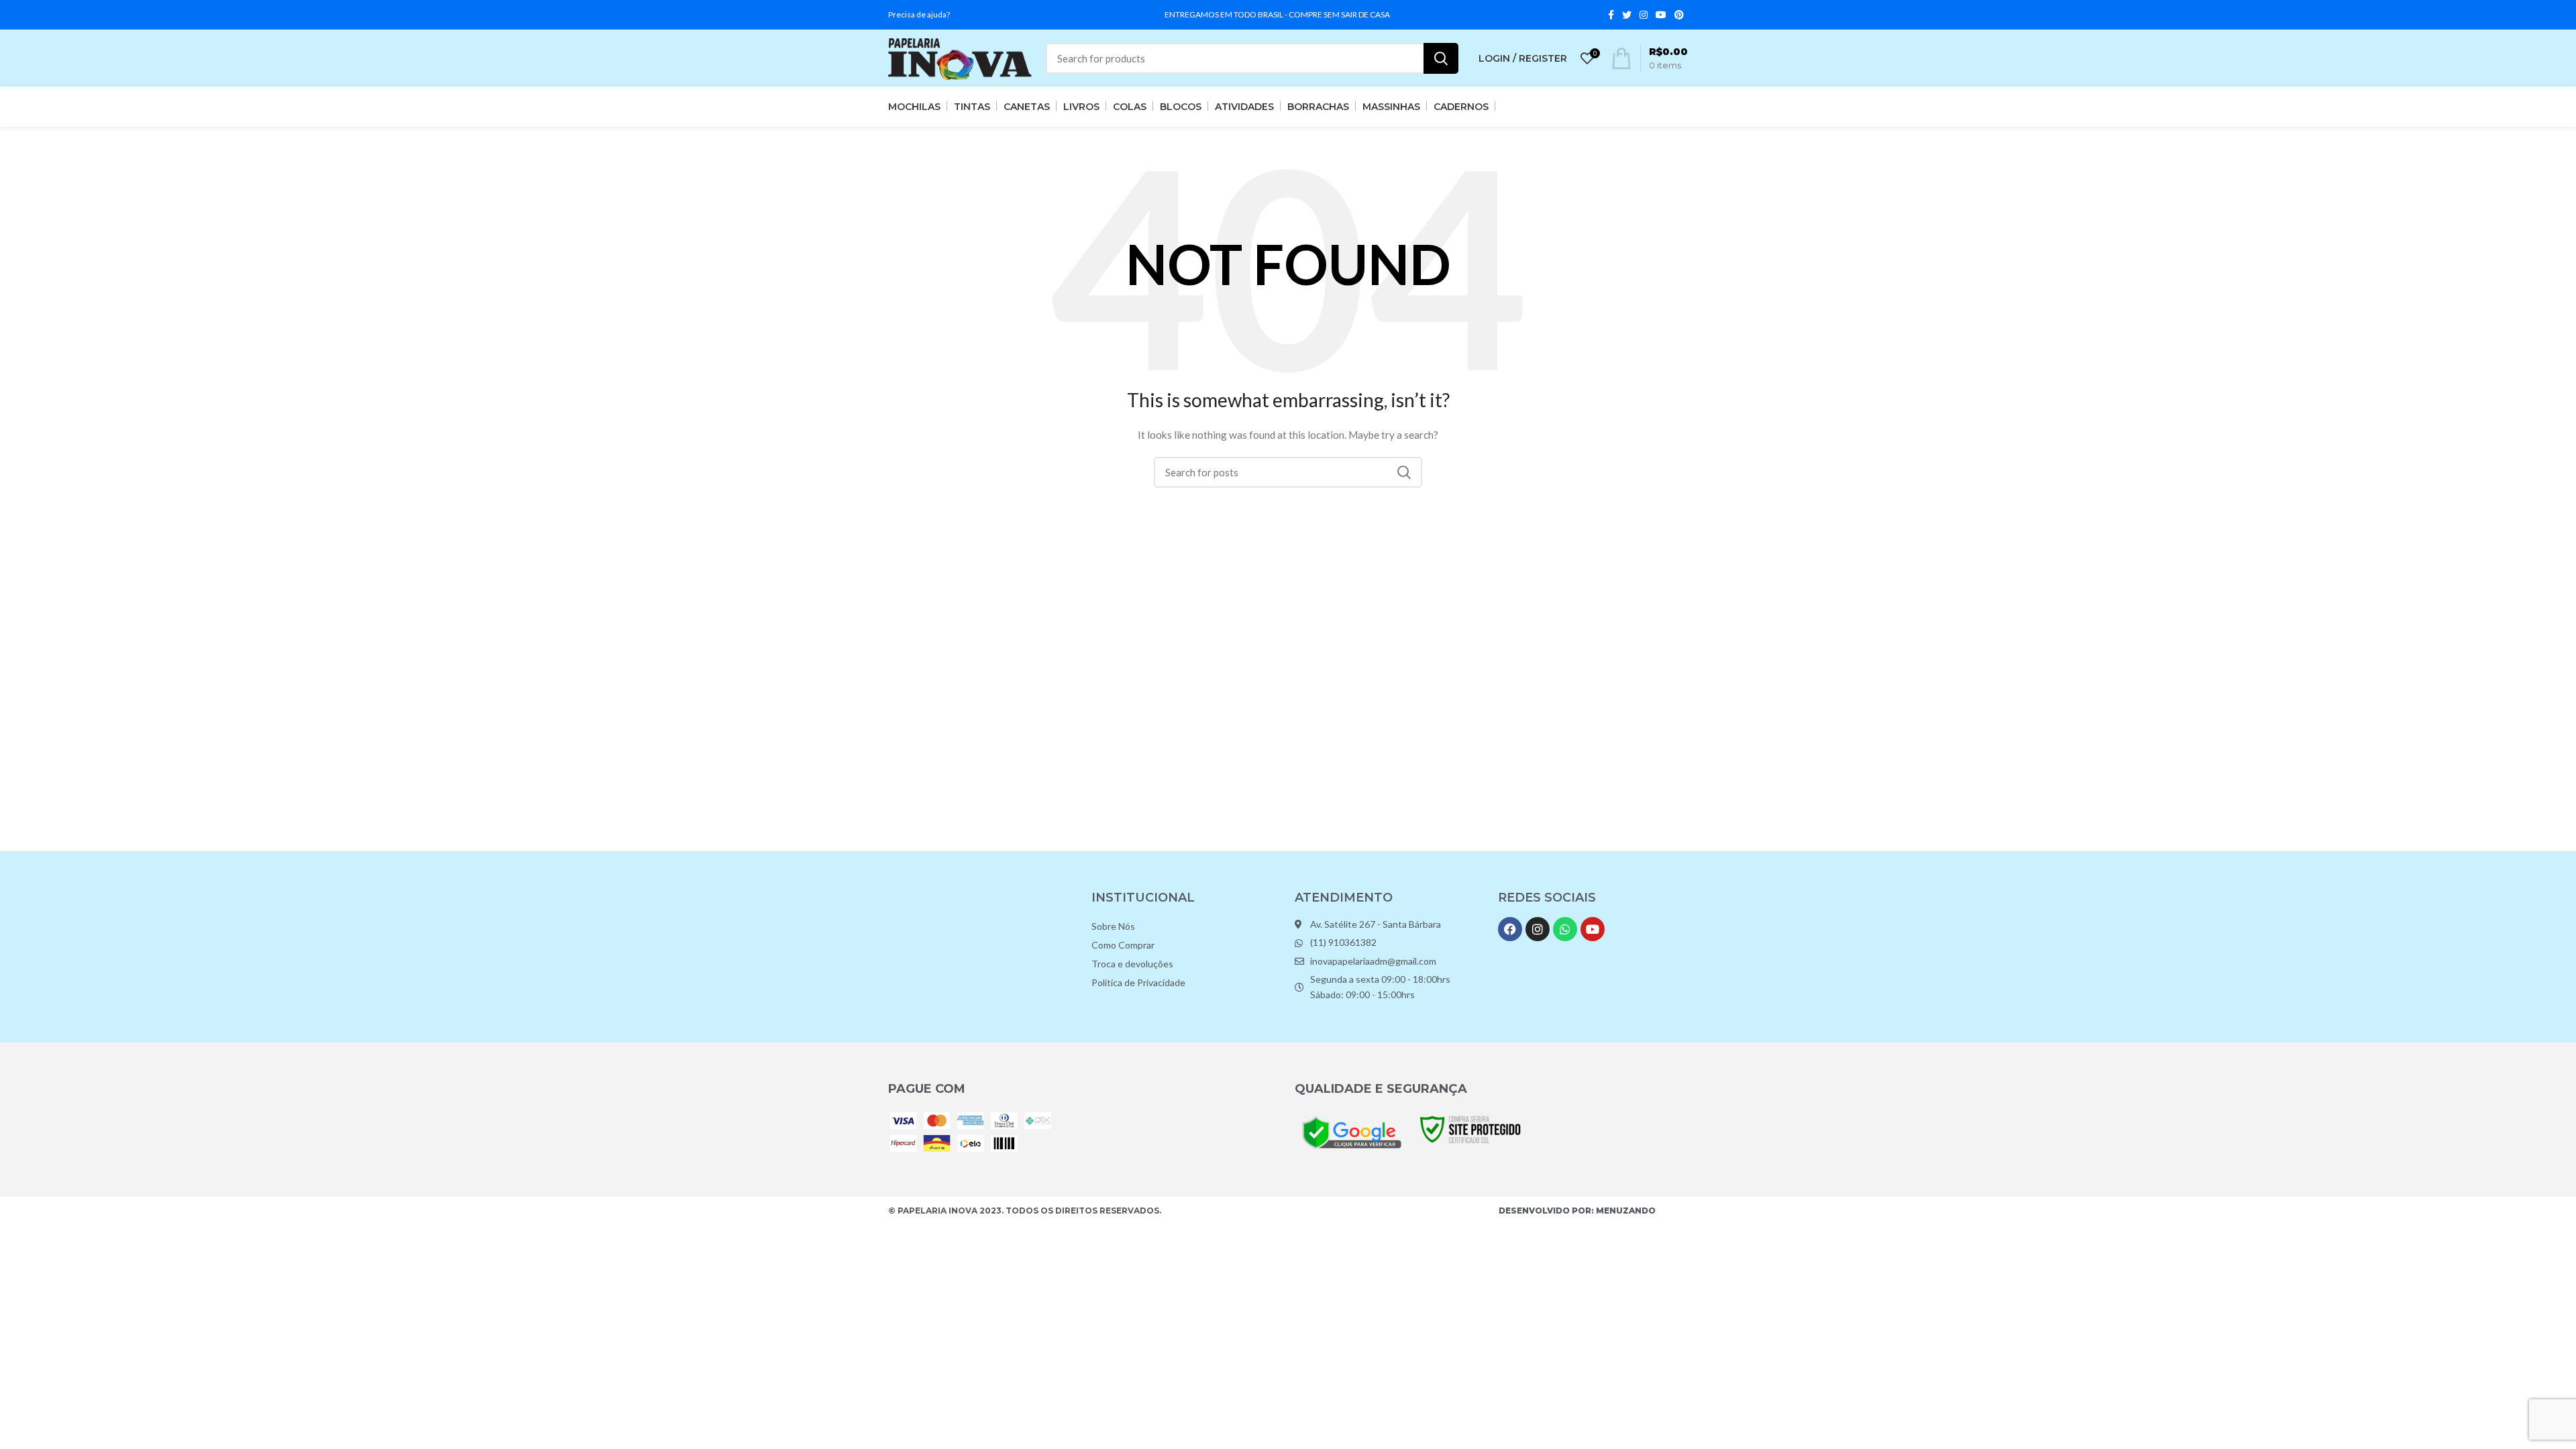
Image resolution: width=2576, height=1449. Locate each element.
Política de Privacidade (1138, 982)
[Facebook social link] (1611, 15)
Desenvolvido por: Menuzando (1577, 1211)
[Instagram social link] (1644, 15)
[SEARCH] (1441, 58)
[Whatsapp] (1565, 929)
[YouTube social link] (1661, 15)
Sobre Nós (1113, 926)
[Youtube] (1593, 929)
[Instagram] (1538, 929)
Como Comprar (1123, 945)
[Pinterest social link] (1679, 15)
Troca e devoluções (1132, 964)
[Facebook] (1510, 929)
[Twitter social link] (1627, 15)
